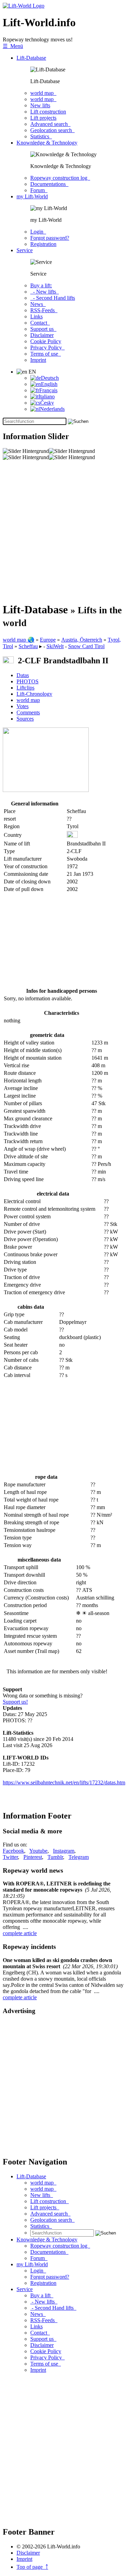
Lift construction (48, 112)
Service (25, 250)
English (49, 384)
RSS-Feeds (44, 310)
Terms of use (46, 354)
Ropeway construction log (60, 178)
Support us (43, 329)
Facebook (13, 1851)
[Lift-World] (24, 6)
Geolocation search (52, 130)
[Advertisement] (64, 531)
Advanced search (50, 124)
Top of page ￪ (32, 2567)
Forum (39, 190)
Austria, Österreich (82, 640)
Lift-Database (31, 58)
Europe (48, 640)
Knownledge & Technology (47, 143)
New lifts (40, 105)
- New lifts (45, 292)
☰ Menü (13, 46)
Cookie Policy (46, 341)
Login (38, 232)
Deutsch (50, 378)
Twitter (10, 1857)
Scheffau (28, 646)
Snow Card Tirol (86, 646)
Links (36, 316)
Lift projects (43, 118)
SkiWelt (55, 646)
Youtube (38, 1851)
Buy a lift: (41, 285)
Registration (43, 244)
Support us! (15, 1702)
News (38, 304)
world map (43, 93)
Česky (47, 403)
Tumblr (55, 1857)
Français (48, 390)
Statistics (41, 136)
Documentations (49, 184)
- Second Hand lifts (53, 298)
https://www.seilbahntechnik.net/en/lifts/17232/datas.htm (64, 1782)
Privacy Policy (47, 348)
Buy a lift (42, 2295)
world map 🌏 (19, 640)
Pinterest (33, 1857)
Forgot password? (50, 238)
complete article (20, 1933)
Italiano (47, 397)
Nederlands (52, 409)
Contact (40, 323)
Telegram (79, 1857)
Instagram (64, 1851)
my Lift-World (32, 196)
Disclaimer (42, 335)
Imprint (38, 360)
